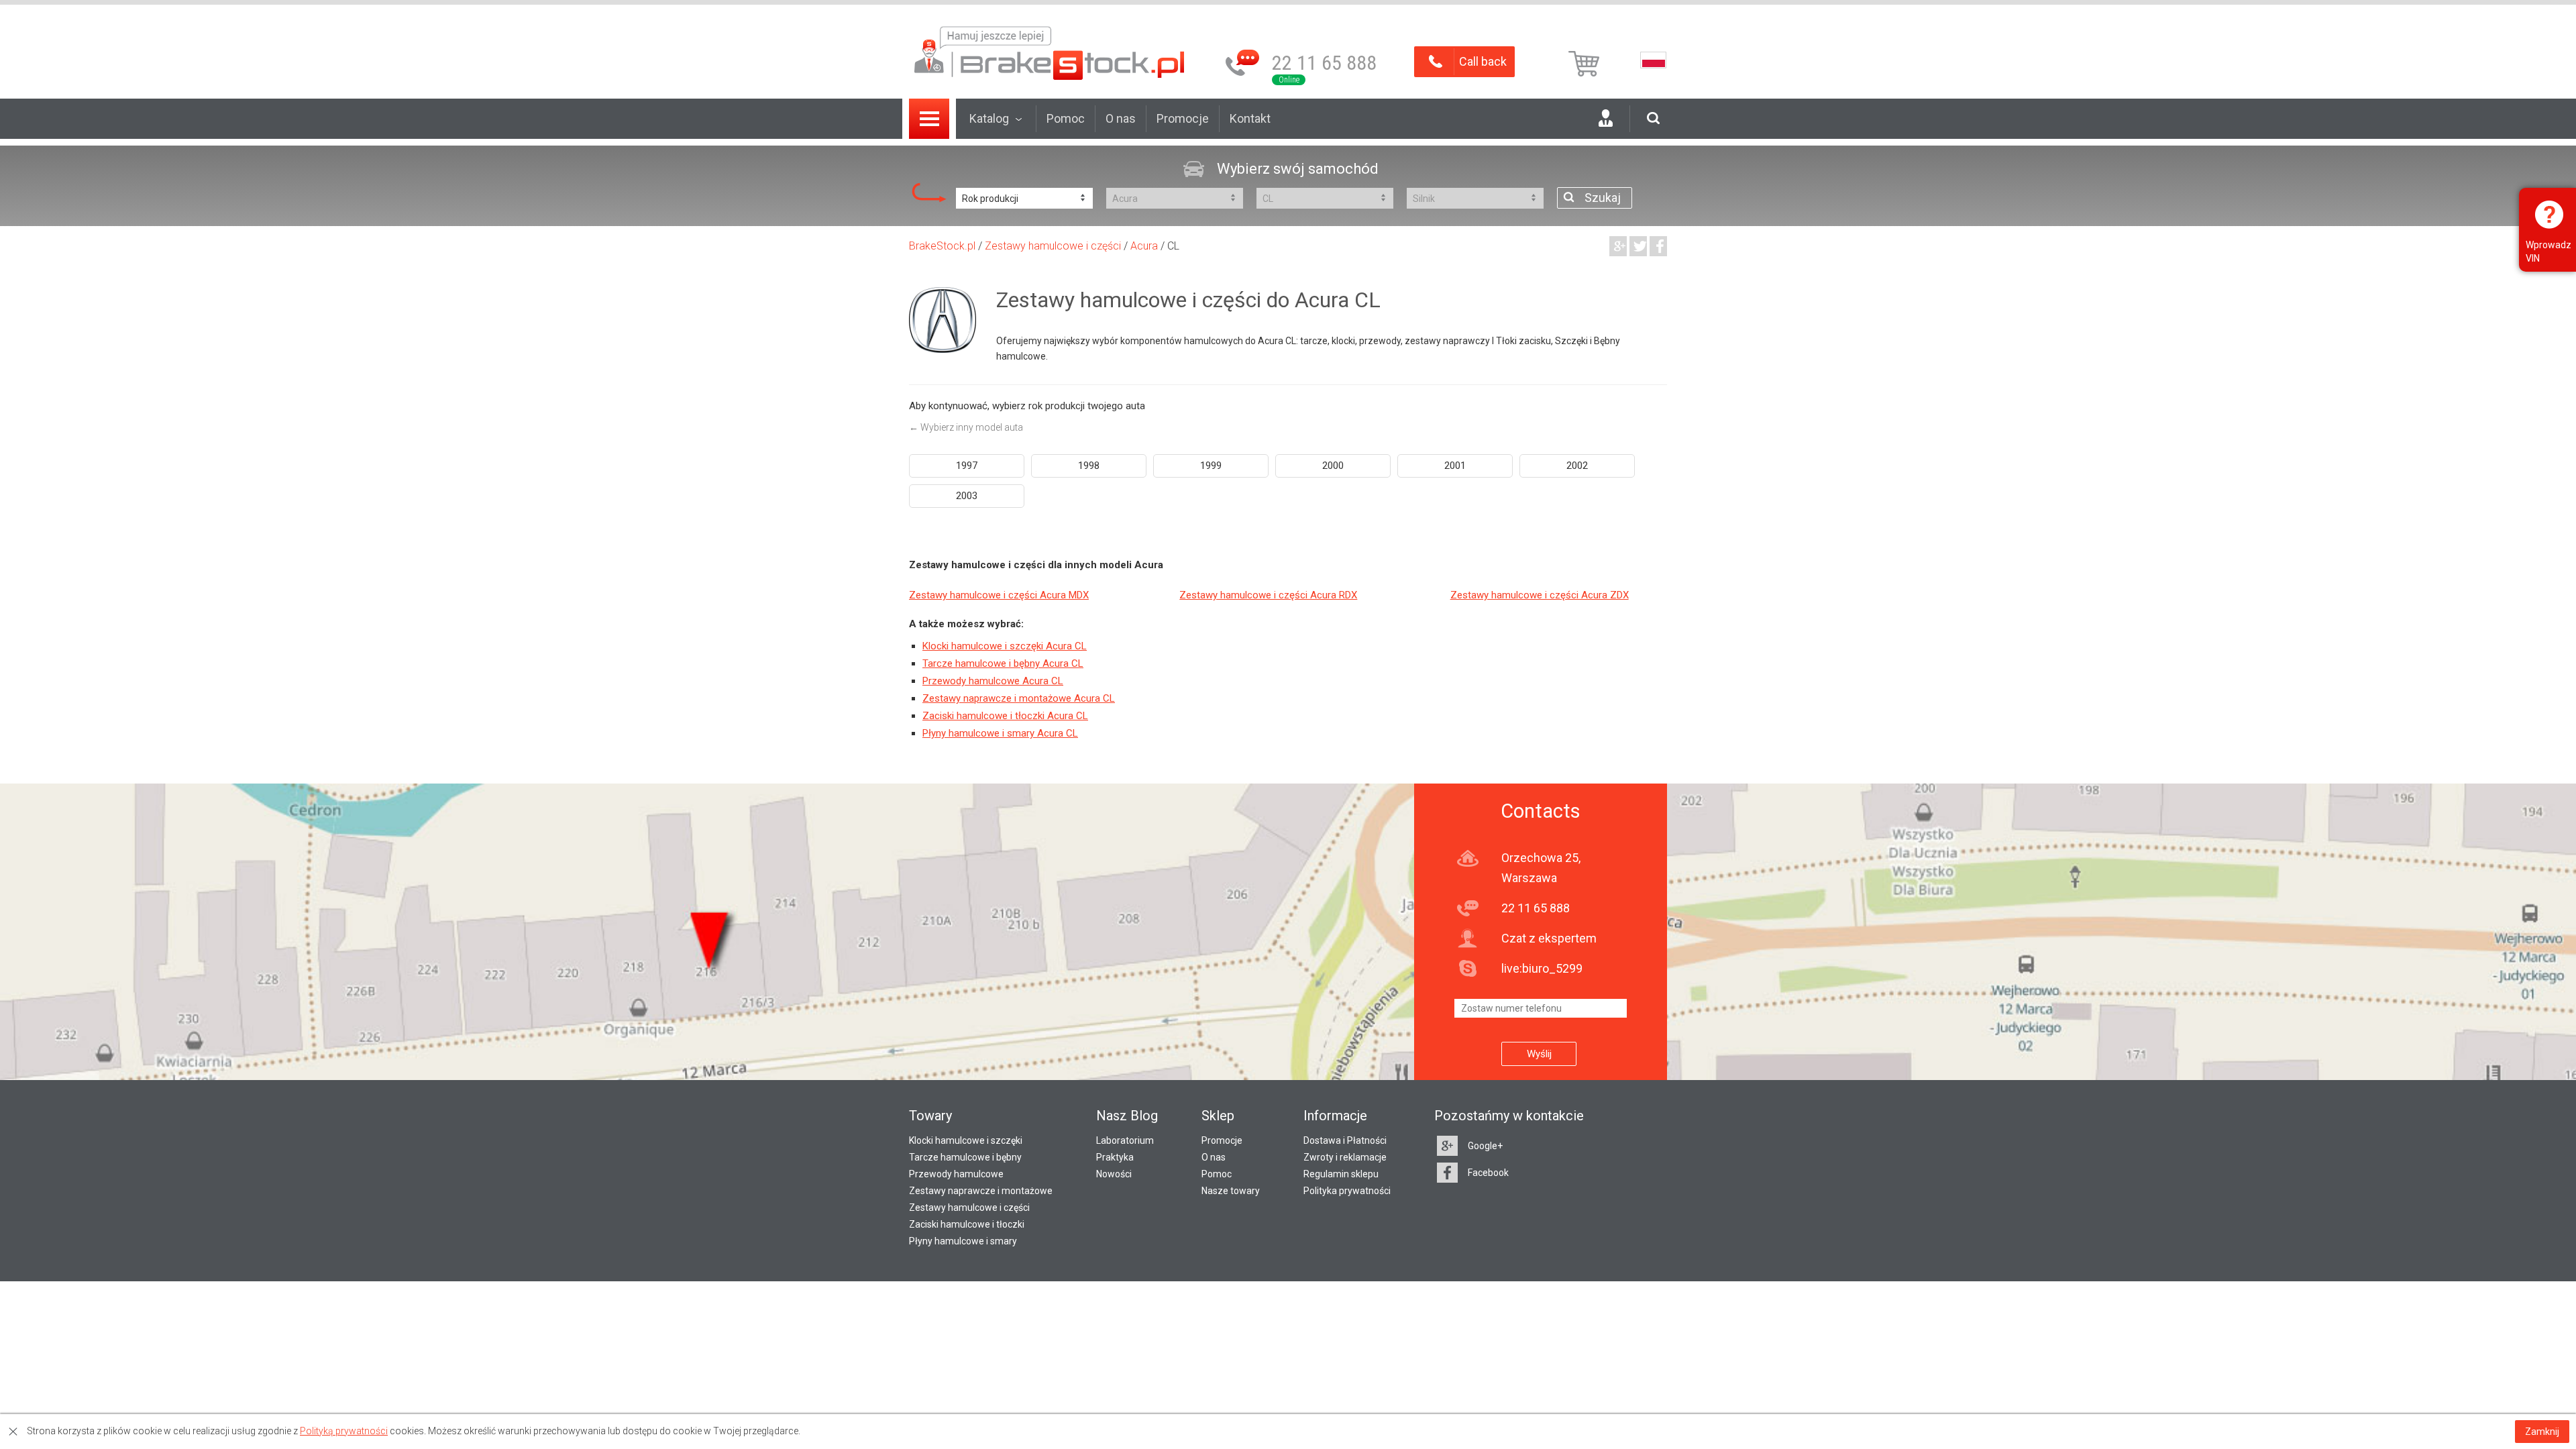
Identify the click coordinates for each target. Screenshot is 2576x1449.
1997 (967, 466)
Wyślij (1539, 1054)
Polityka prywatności (1347, 1191)
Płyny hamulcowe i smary (963, 1241)
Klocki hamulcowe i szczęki (966, 1140)
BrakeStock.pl (942, 246)
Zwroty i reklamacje (1345, 1157)
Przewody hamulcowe (956, 1174)
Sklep (1218, 1116)
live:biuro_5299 (1542, 968)
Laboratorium (1125, 1140)
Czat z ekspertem (1549, 938)
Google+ (1485, 1146)
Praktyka (1115, 1157)
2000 (1333, 466)
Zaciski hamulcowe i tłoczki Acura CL (1005, 716)
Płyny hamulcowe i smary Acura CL (1000, 733)
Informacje (1335, 1116)
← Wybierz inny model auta (966, 427)
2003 (967, 496)
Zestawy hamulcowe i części (1053, 246)
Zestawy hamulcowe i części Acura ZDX (1540, 595)
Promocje (1183, 118)
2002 (1577, 466)
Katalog (989, 118)
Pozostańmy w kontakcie (1509, 1116)
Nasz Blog (1127, 1116)
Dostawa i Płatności (1345, 1140)
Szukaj (1603, 198)
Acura (1144, 246)
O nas (1121, 118)
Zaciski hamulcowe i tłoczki (967, 1224)
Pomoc (1066, 118)
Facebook (1488, 1173)
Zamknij (2542, 1432)
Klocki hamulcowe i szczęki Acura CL (1005, 646)
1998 (1089, 466)
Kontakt (1250, 118)
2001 (1455, 466)
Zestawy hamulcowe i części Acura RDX (1268, 595)
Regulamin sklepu (1341, 1174)
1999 (1211, 466)
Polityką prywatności (344, 1431)
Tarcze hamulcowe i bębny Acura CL (1003, 663)
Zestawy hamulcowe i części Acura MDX (999, 595)
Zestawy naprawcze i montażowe (981, 1191)
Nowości (1114, 1174)
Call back (1483, 61)
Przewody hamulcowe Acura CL (993, 681)
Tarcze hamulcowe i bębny (965, 1157)
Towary (930, 1116)
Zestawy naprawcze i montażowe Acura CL (1019, 698)
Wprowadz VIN (2548, 252)
